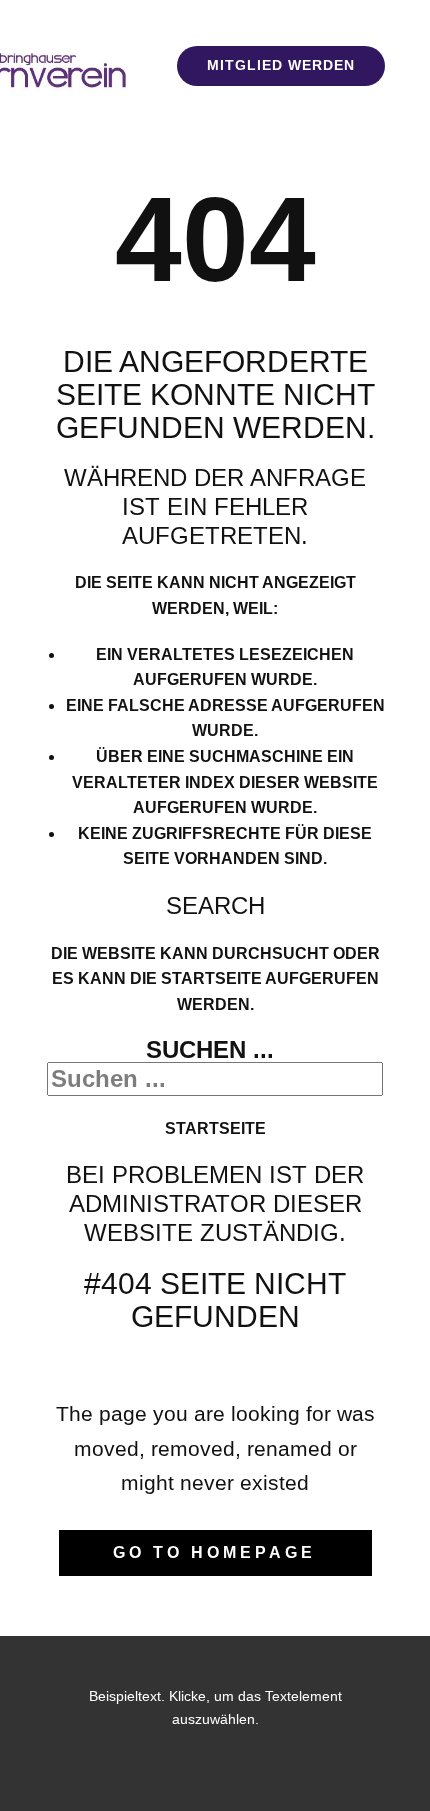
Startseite (215, 1128)
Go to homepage (214, 1552)
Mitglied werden (281, 65)
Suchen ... (210, 1049)
